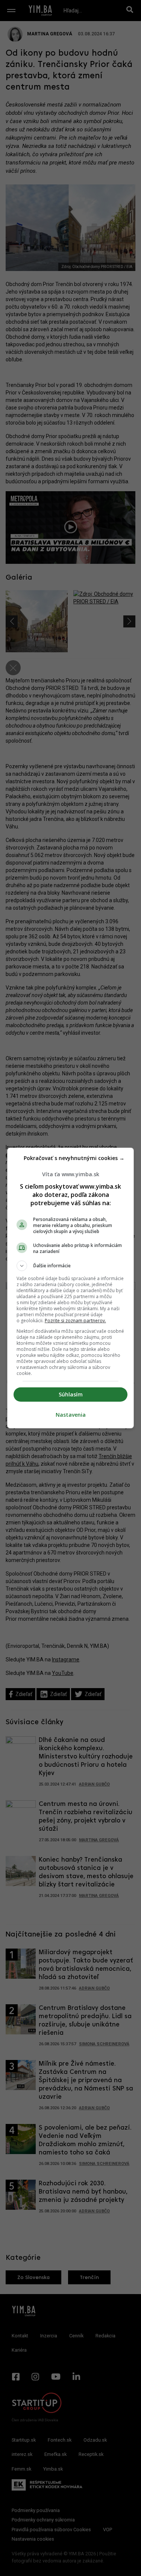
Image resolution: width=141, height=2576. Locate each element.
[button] (71, 1266)
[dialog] (71, 1288)
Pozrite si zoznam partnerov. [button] (75, 1321)
